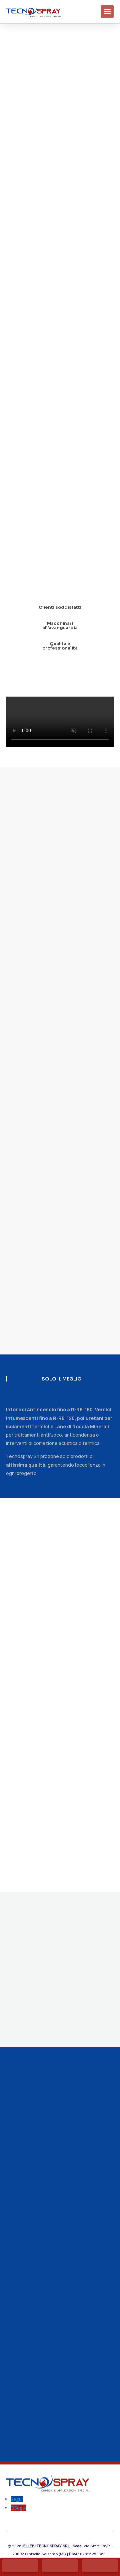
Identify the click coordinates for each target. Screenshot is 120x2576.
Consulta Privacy (24, 2235)
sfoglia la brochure (49, 2025)
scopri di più (47, 570)
